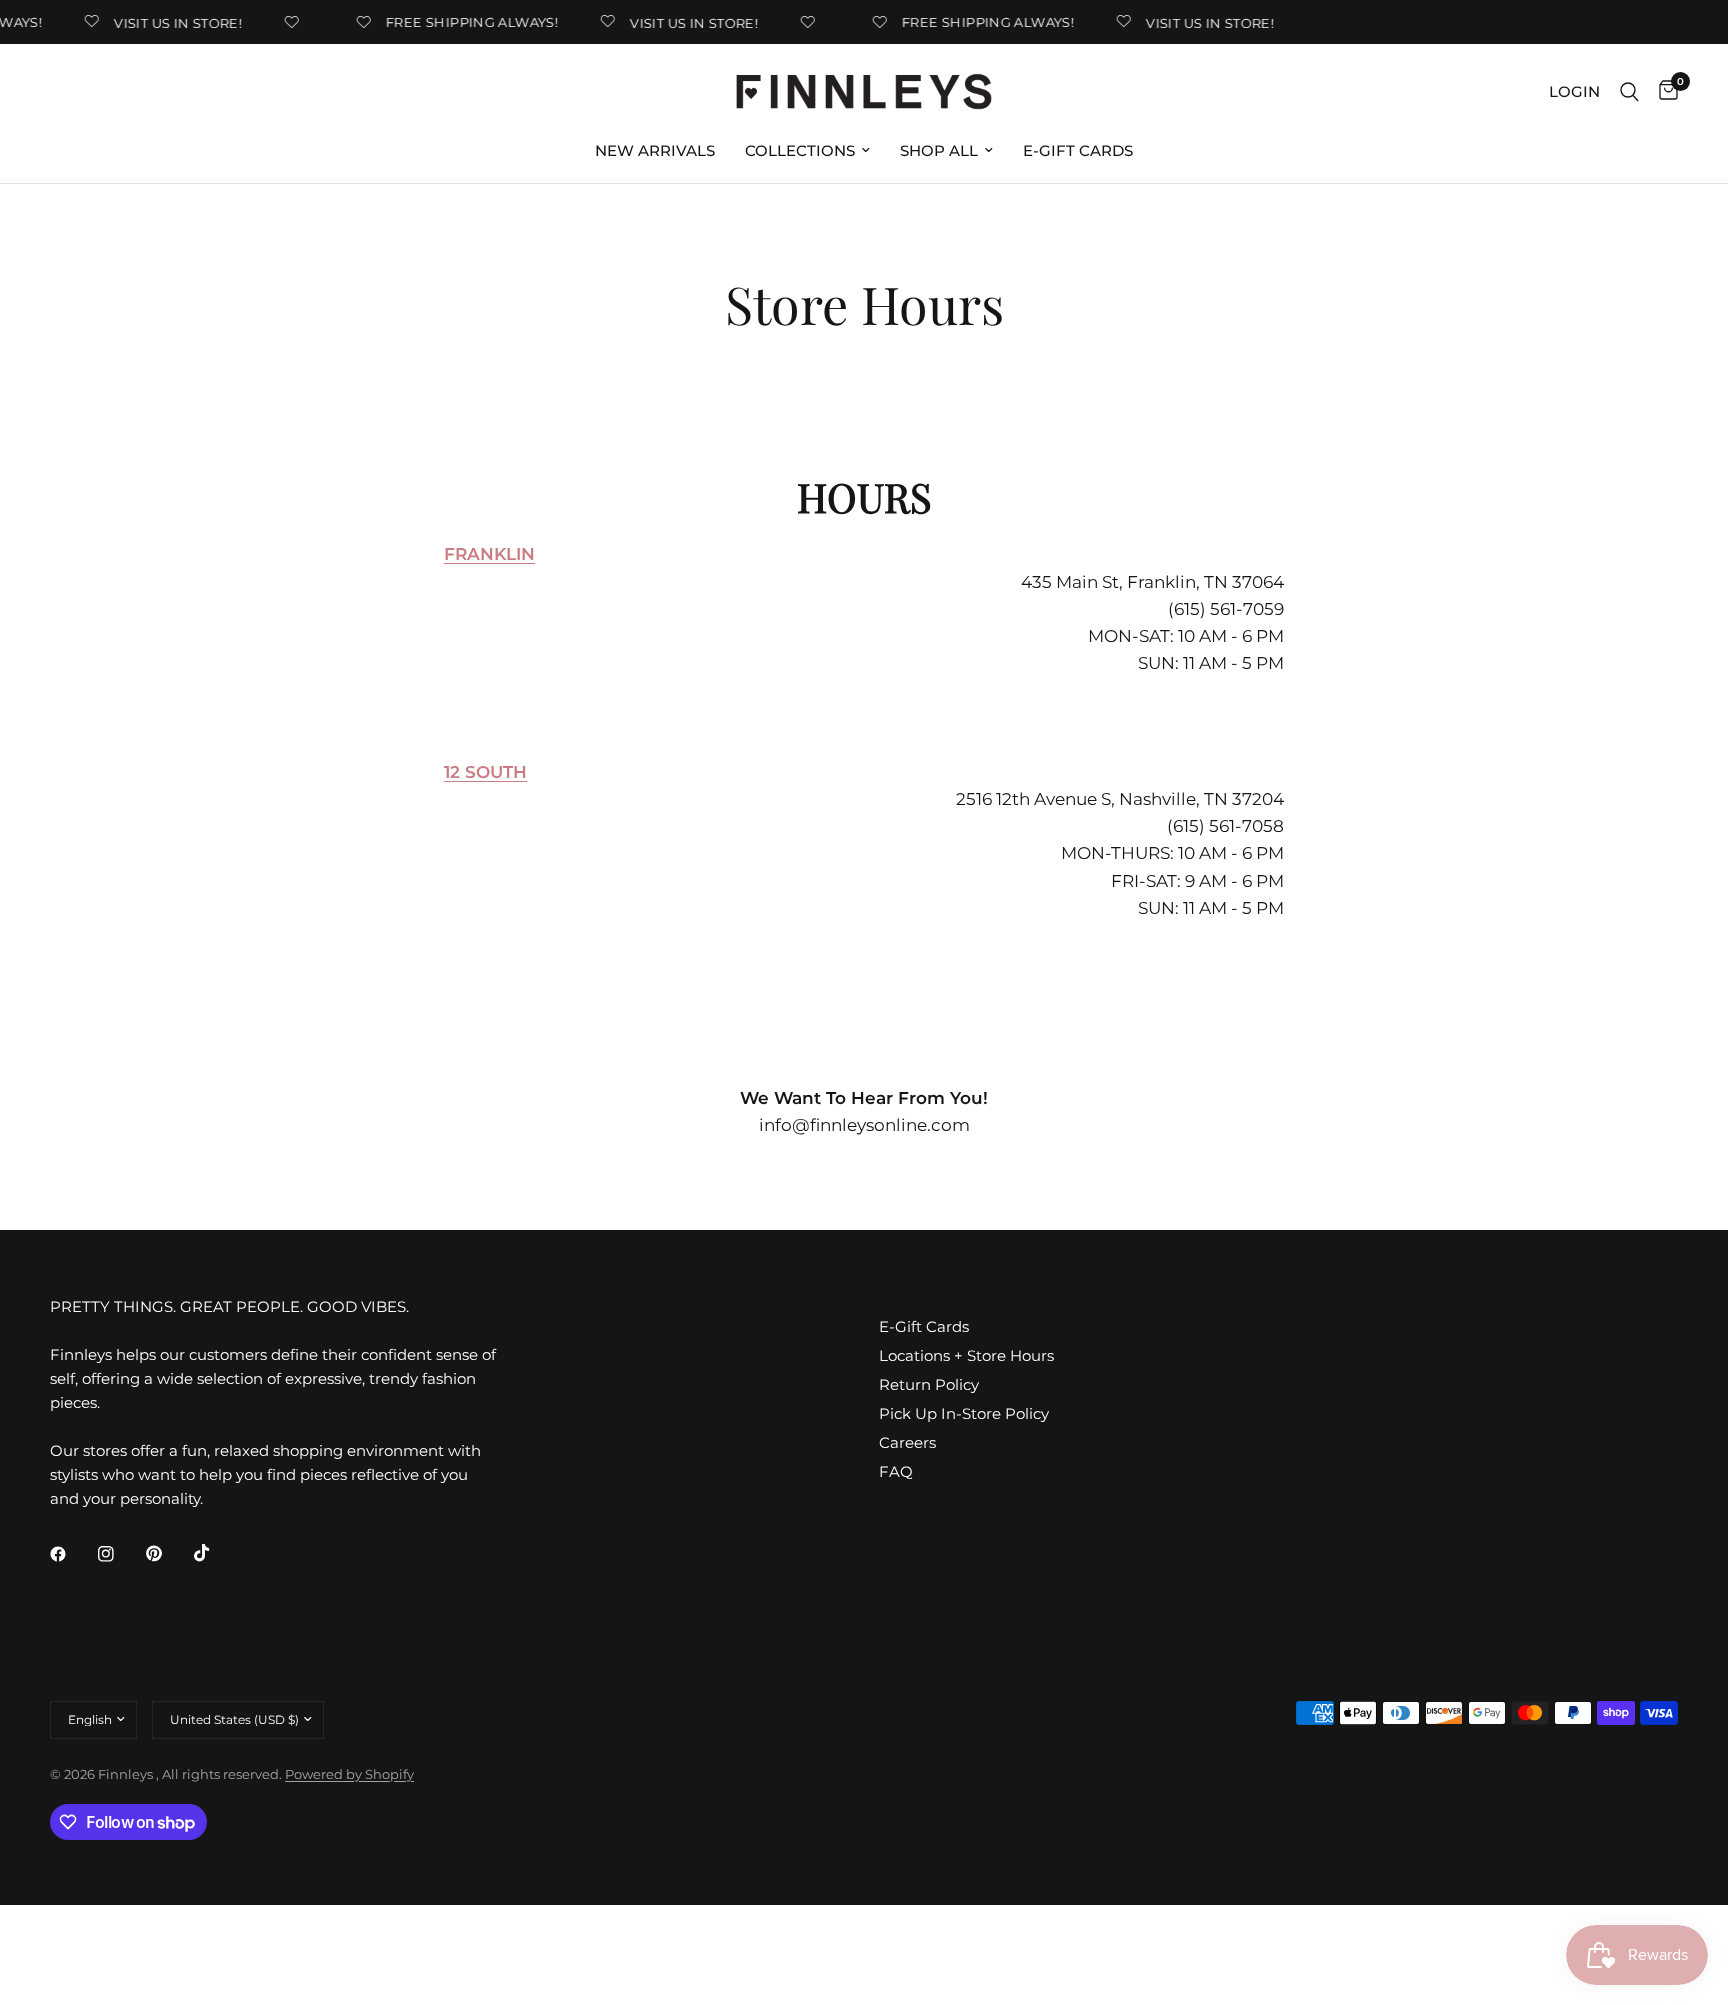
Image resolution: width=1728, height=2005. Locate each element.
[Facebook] (72, 1554)
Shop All (939, 150)
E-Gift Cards (1078, 150)
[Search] (1629, 91)
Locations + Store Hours (966, 1355)
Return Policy (929, 1384)
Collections (800, 150)
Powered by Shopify (349, 1774)
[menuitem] (655, 151)
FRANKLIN (489, 554)
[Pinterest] (168, 1553)
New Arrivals (655, 150)
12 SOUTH (485, 772)
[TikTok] (216, 1553)
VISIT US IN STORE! (167, 22)
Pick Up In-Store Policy (964, 1413)
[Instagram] (120, 1554)
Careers (907, 1442)
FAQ (896, 1471)
